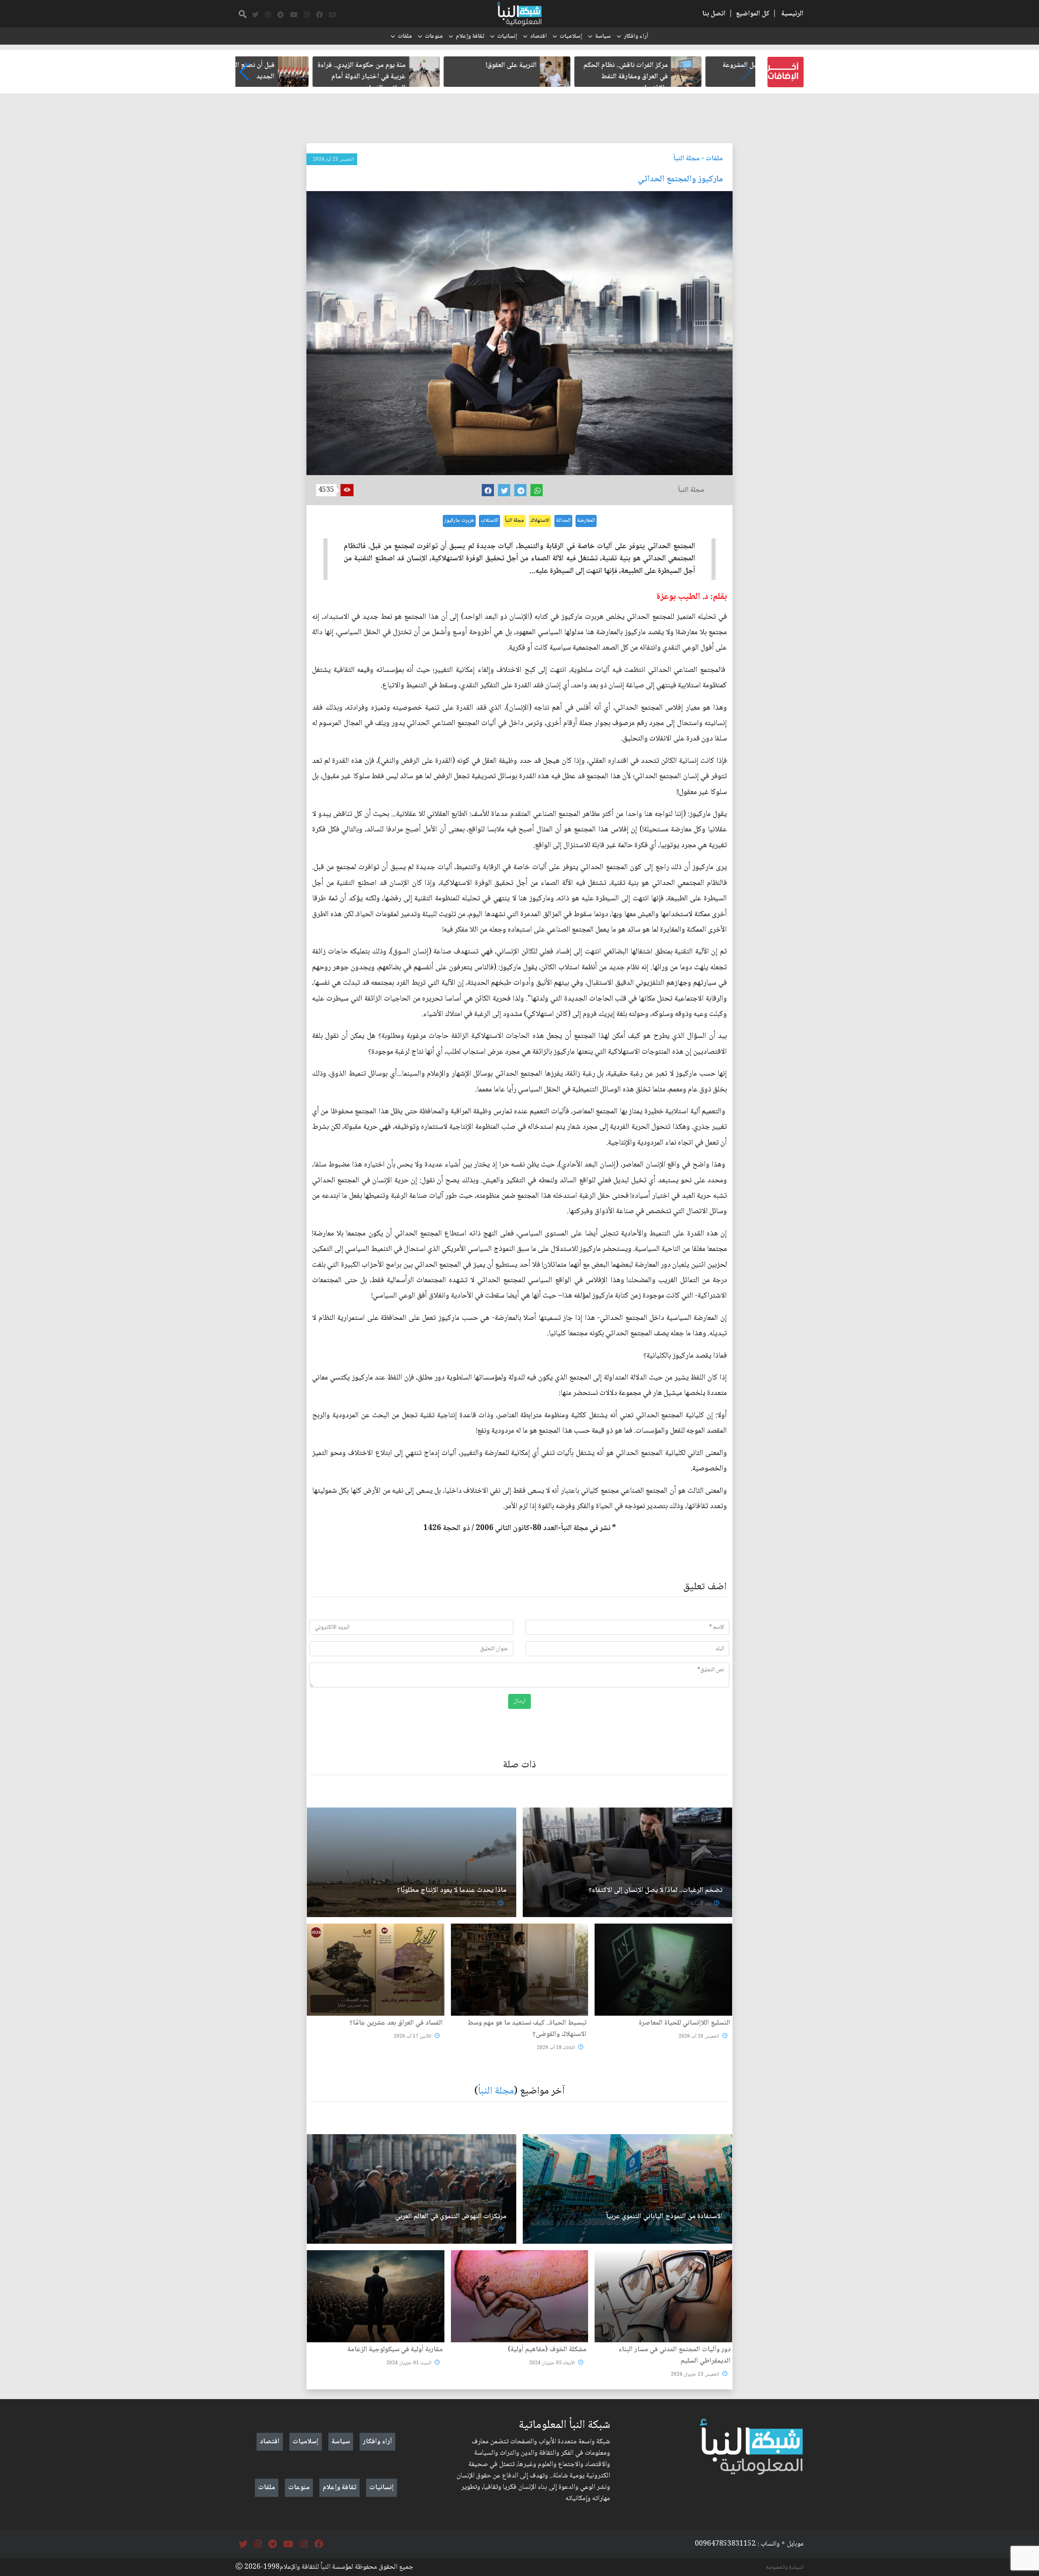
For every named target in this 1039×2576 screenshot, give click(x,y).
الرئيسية (792, 14)
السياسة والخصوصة (785, 2567)
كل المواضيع (753, 14)
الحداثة (563, 521)
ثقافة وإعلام (470, 37)
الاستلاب (489, 521)
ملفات (405, 37)
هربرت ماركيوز (459, 521)
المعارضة (586, 521)
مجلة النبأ (687, 159)
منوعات (434, 37)
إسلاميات (571, 37)
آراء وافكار (636, 37)
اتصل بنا (714, 14)
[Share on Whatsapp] (537, 490)
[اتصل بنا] (332, 15)
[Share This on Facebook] (488, 490)
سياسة (603, 37)
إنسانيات (507, 37)
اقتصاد (538, 37)
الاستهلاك (540, 521)
